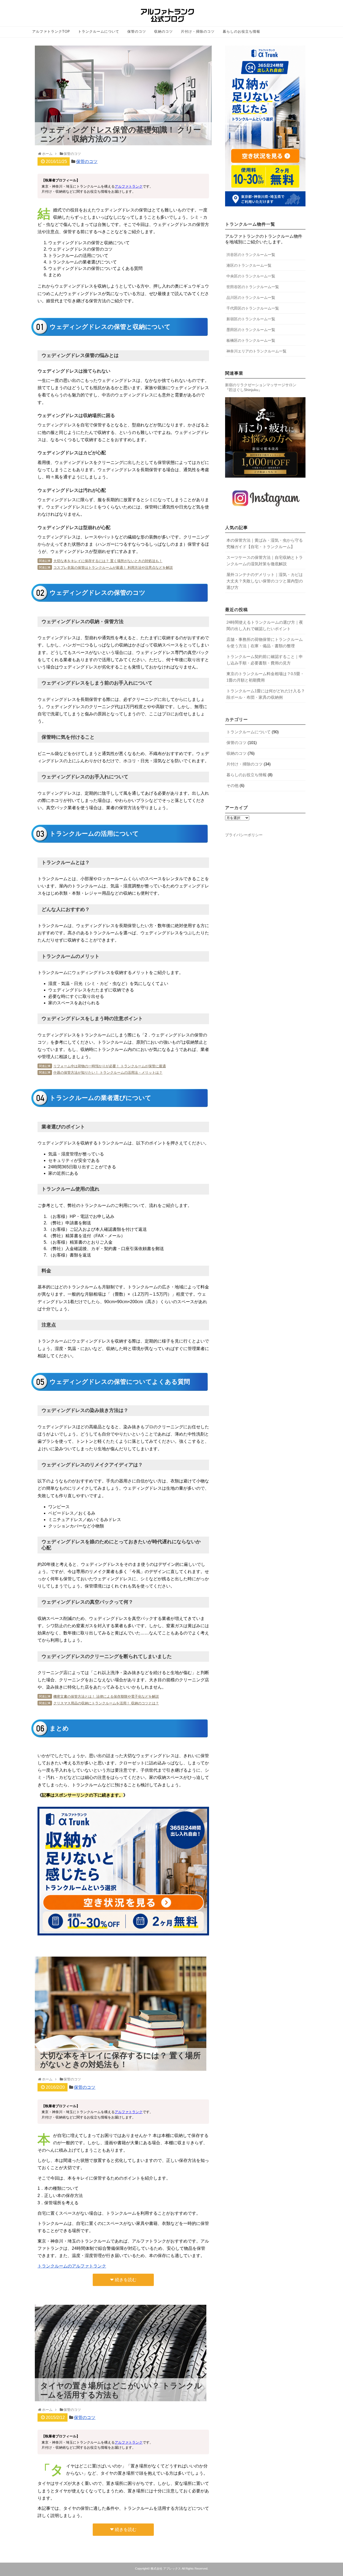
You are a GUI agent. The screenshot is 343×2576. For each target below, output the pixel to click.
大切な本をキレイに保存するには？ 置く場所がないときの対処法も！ (108, 561)
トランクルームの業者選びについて (83, 262)
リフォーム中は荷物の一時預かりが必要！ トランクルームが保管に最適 (110, 1066)
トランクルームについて (99, 32)
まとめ (55, 275)
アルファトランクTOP (51, 32)
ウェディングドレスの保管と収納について (89, 243)
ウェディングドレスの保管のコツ (80, 249)
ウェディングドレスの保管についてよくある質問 (95, 268)
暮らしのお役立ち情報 (241, 32)
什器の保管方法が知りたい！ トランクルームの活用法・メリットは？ (108, 1073)
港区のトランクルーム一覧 (249, 265)
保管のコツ (137, 32)
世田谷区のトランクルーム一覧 (253, 287)
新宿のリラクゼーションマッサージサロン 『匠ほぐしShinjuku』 (261, 387)
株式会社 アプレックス (166, 2568)
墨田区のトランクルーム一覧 (251, 330)
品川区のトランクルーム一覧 (251, 298)
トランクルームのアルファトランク (72, 2266)
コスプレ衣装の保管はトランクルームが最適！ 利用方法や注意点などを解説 (113, 568)
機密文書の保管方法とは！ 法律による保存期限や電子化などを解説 (106, 1696)
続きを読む (126, 2280)
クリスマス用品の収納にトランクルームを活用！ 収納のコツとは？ (106, 1703)
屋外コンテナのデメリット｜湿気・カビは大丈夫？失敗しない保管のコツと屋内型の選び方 (265, 581)
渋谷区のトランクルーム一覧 (251, 255)
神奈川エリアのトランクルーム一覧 (256, 351)
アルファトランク (129, 186)
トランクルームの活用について (78, 256)
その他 (232, 785)
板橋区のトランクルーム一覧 (251, 340)
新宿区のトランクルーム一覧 (251, 319)
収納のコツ (163, 32)
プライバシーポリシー (244, 835)
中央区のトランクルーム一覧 (251, 276)
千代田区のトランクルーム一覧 (253, 308)
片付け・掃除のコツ (198, 32)
